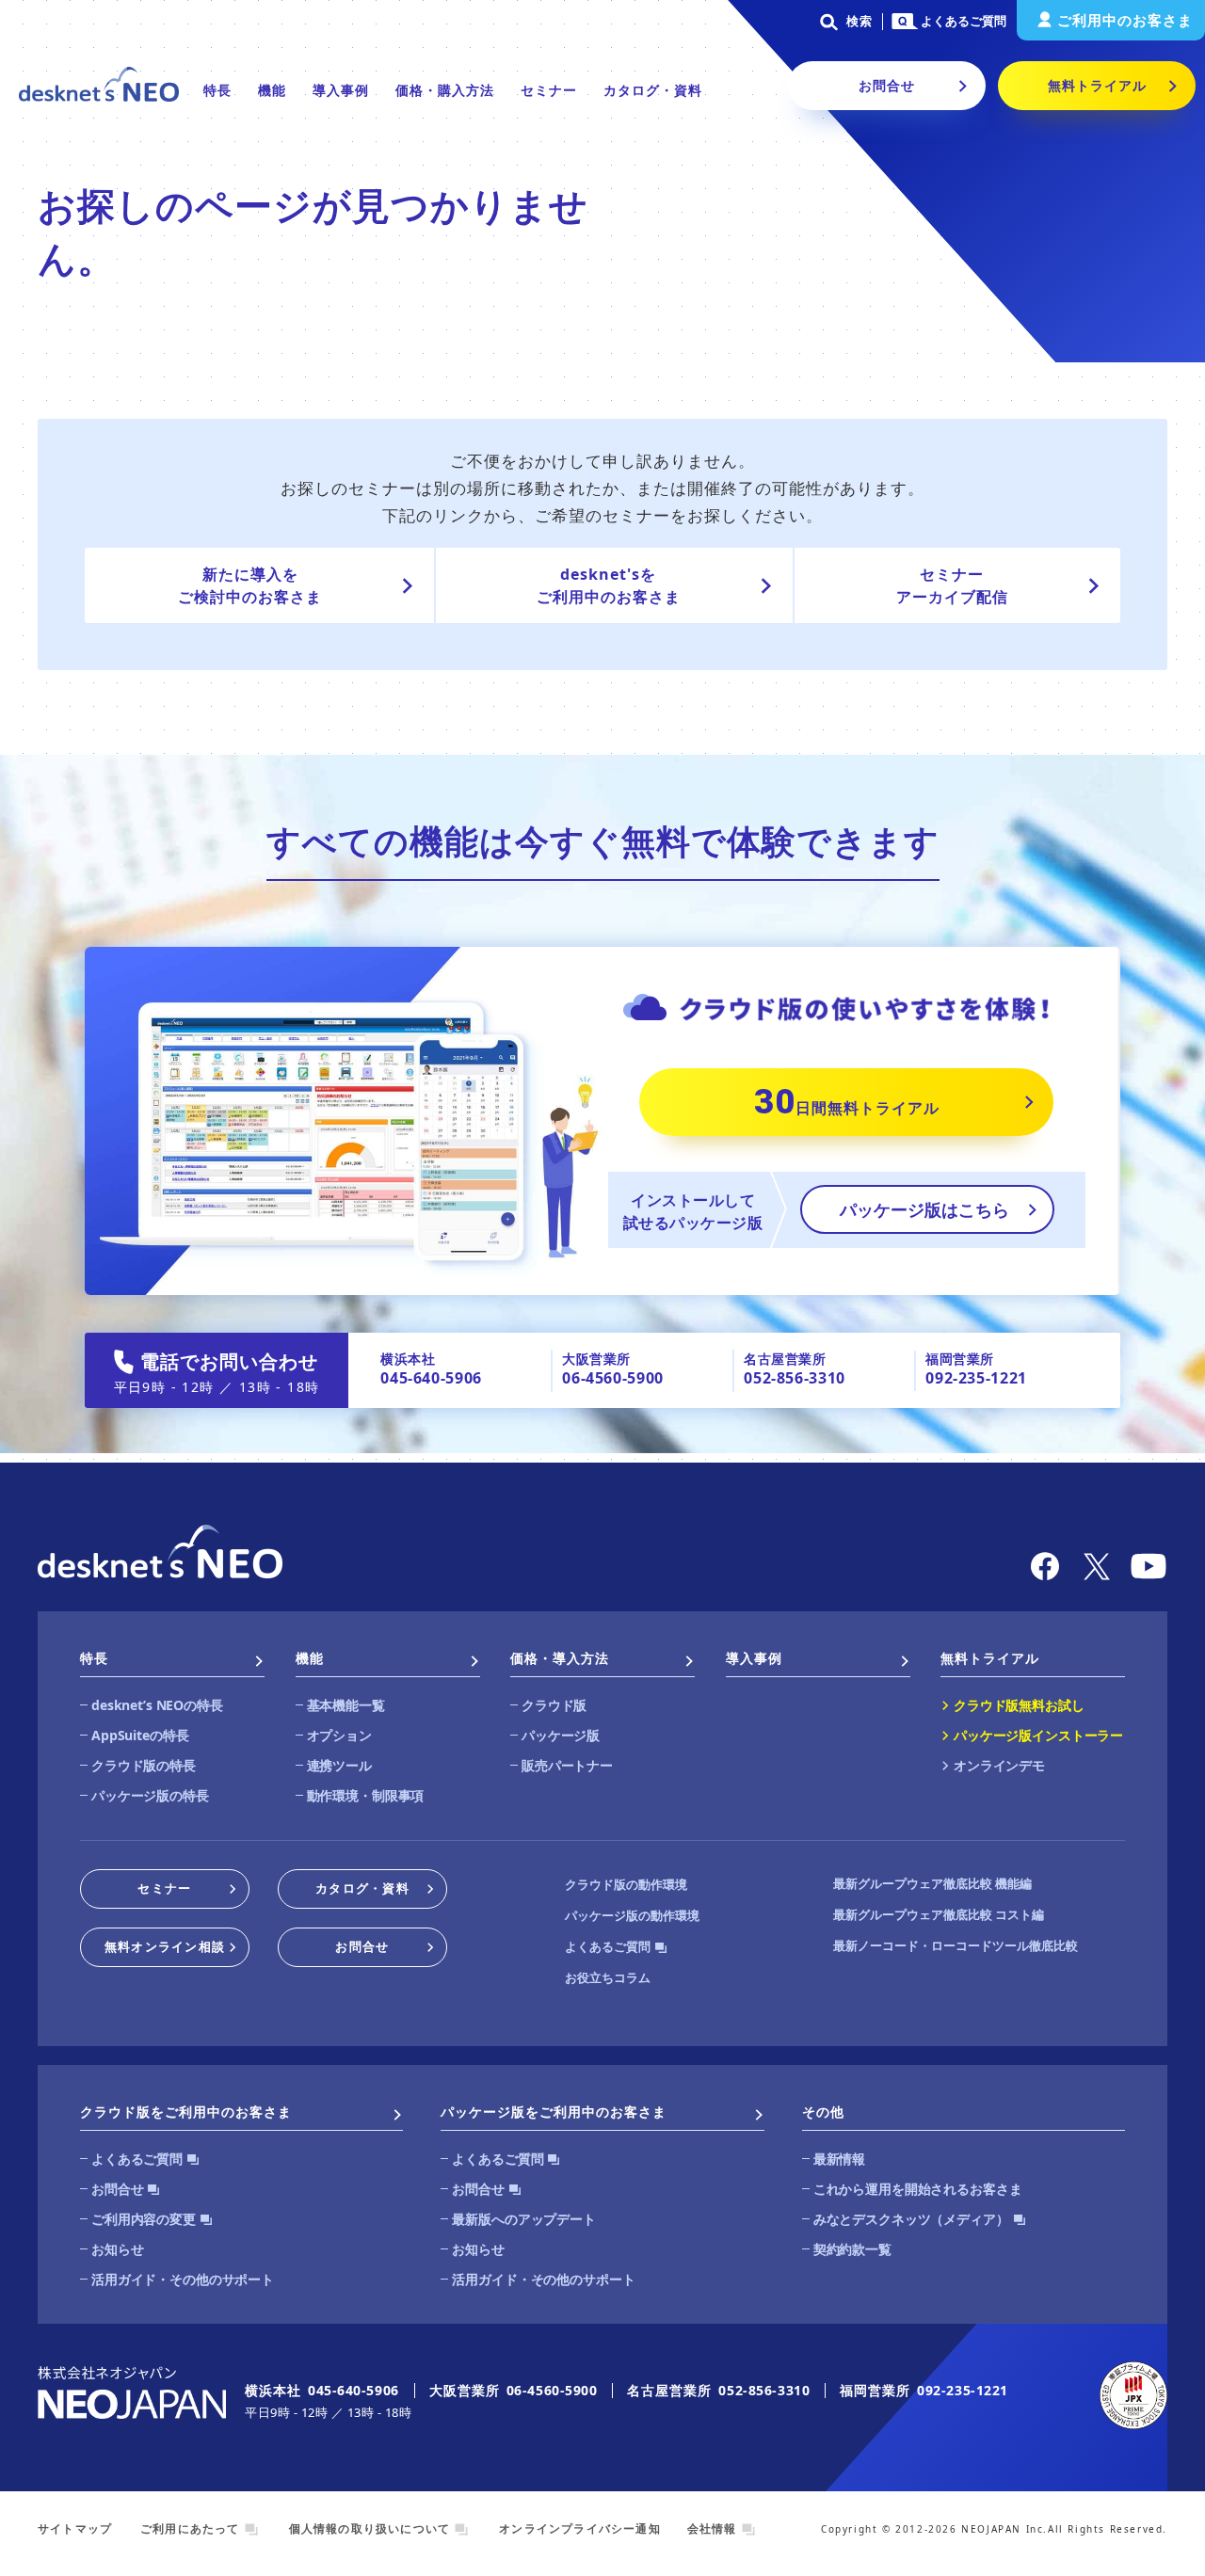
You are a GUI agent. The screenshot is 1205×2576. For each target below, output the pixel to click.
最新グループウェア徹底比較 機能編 (932, 1883)
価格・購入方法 (445, 90)
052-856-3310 (795, 1378)
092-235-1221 (976, 1378)
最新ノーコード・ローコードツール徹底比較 (956, 1945)
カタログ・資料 (653, 90)
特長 (217, 90)
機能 (272, 90)
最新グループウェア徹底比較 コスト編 (939, 1914)
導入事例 (341, 90)
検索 (860, 21)
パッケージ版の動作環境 (632, 1915)
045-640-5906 (431, 1378)
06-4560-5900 (613, 1378)
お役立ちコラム (608, 1977)
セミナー (549, 90)
